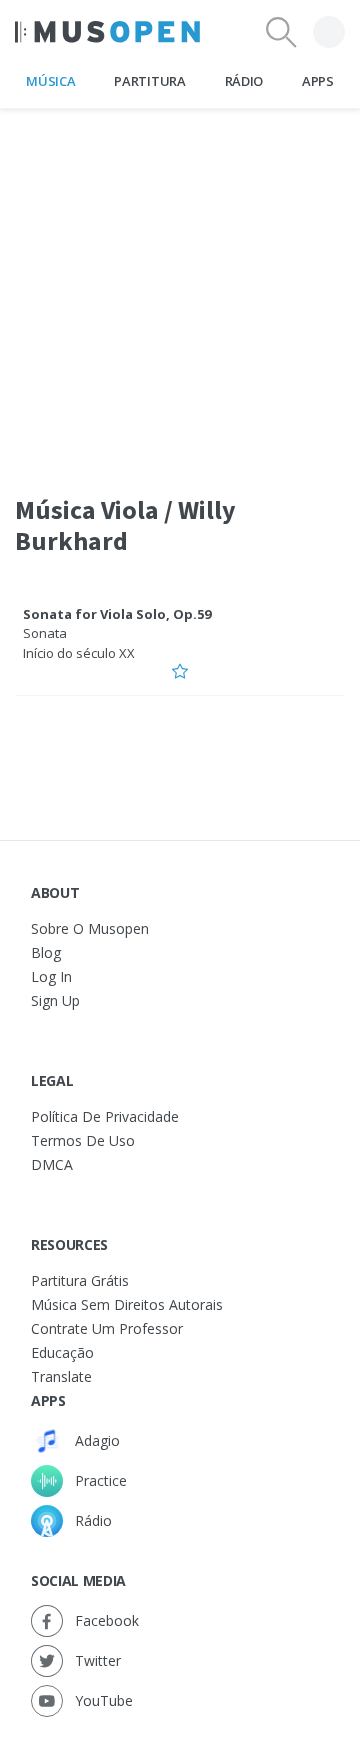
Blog (46, 952)
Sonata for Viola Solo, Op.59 (117, 614)
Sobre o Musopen (90, 928)
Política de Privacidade (105, 1116)
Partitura (149, 81)
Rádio (244, 81)
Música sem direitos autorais (127, 1304)
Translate (61, 1376)
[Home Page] (107, 32)
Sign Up (55, 1000)
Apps (318, 81)
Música (50, 81)
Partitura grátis (80, 1280)
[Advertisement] (180, 289)
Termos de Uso (83, 1140)
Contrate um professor (107, 1328)
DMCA (52, 1164)
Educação (62, 1352)
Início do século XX (79, 653)
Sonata (45, 633)
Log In (51, 976)
